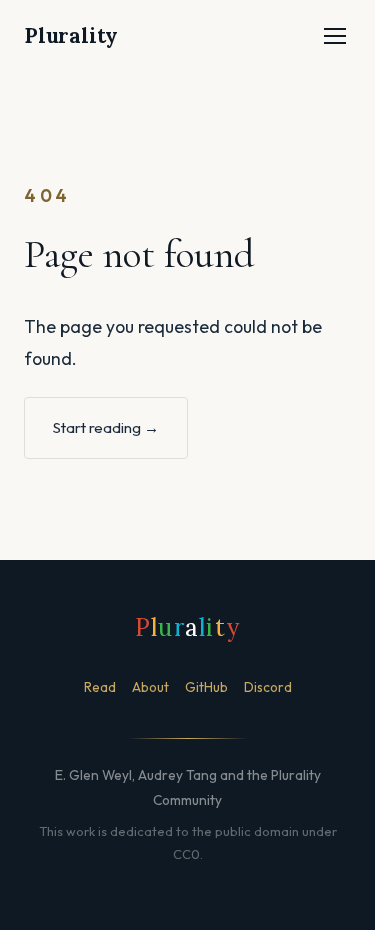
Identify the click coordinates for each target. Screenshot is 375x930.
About (150, 687)
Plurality (71, 35)
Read (100, 687)
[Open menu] (335, 36)
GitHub (206, 687)
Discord (268, 687)
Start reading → (106, 427)
